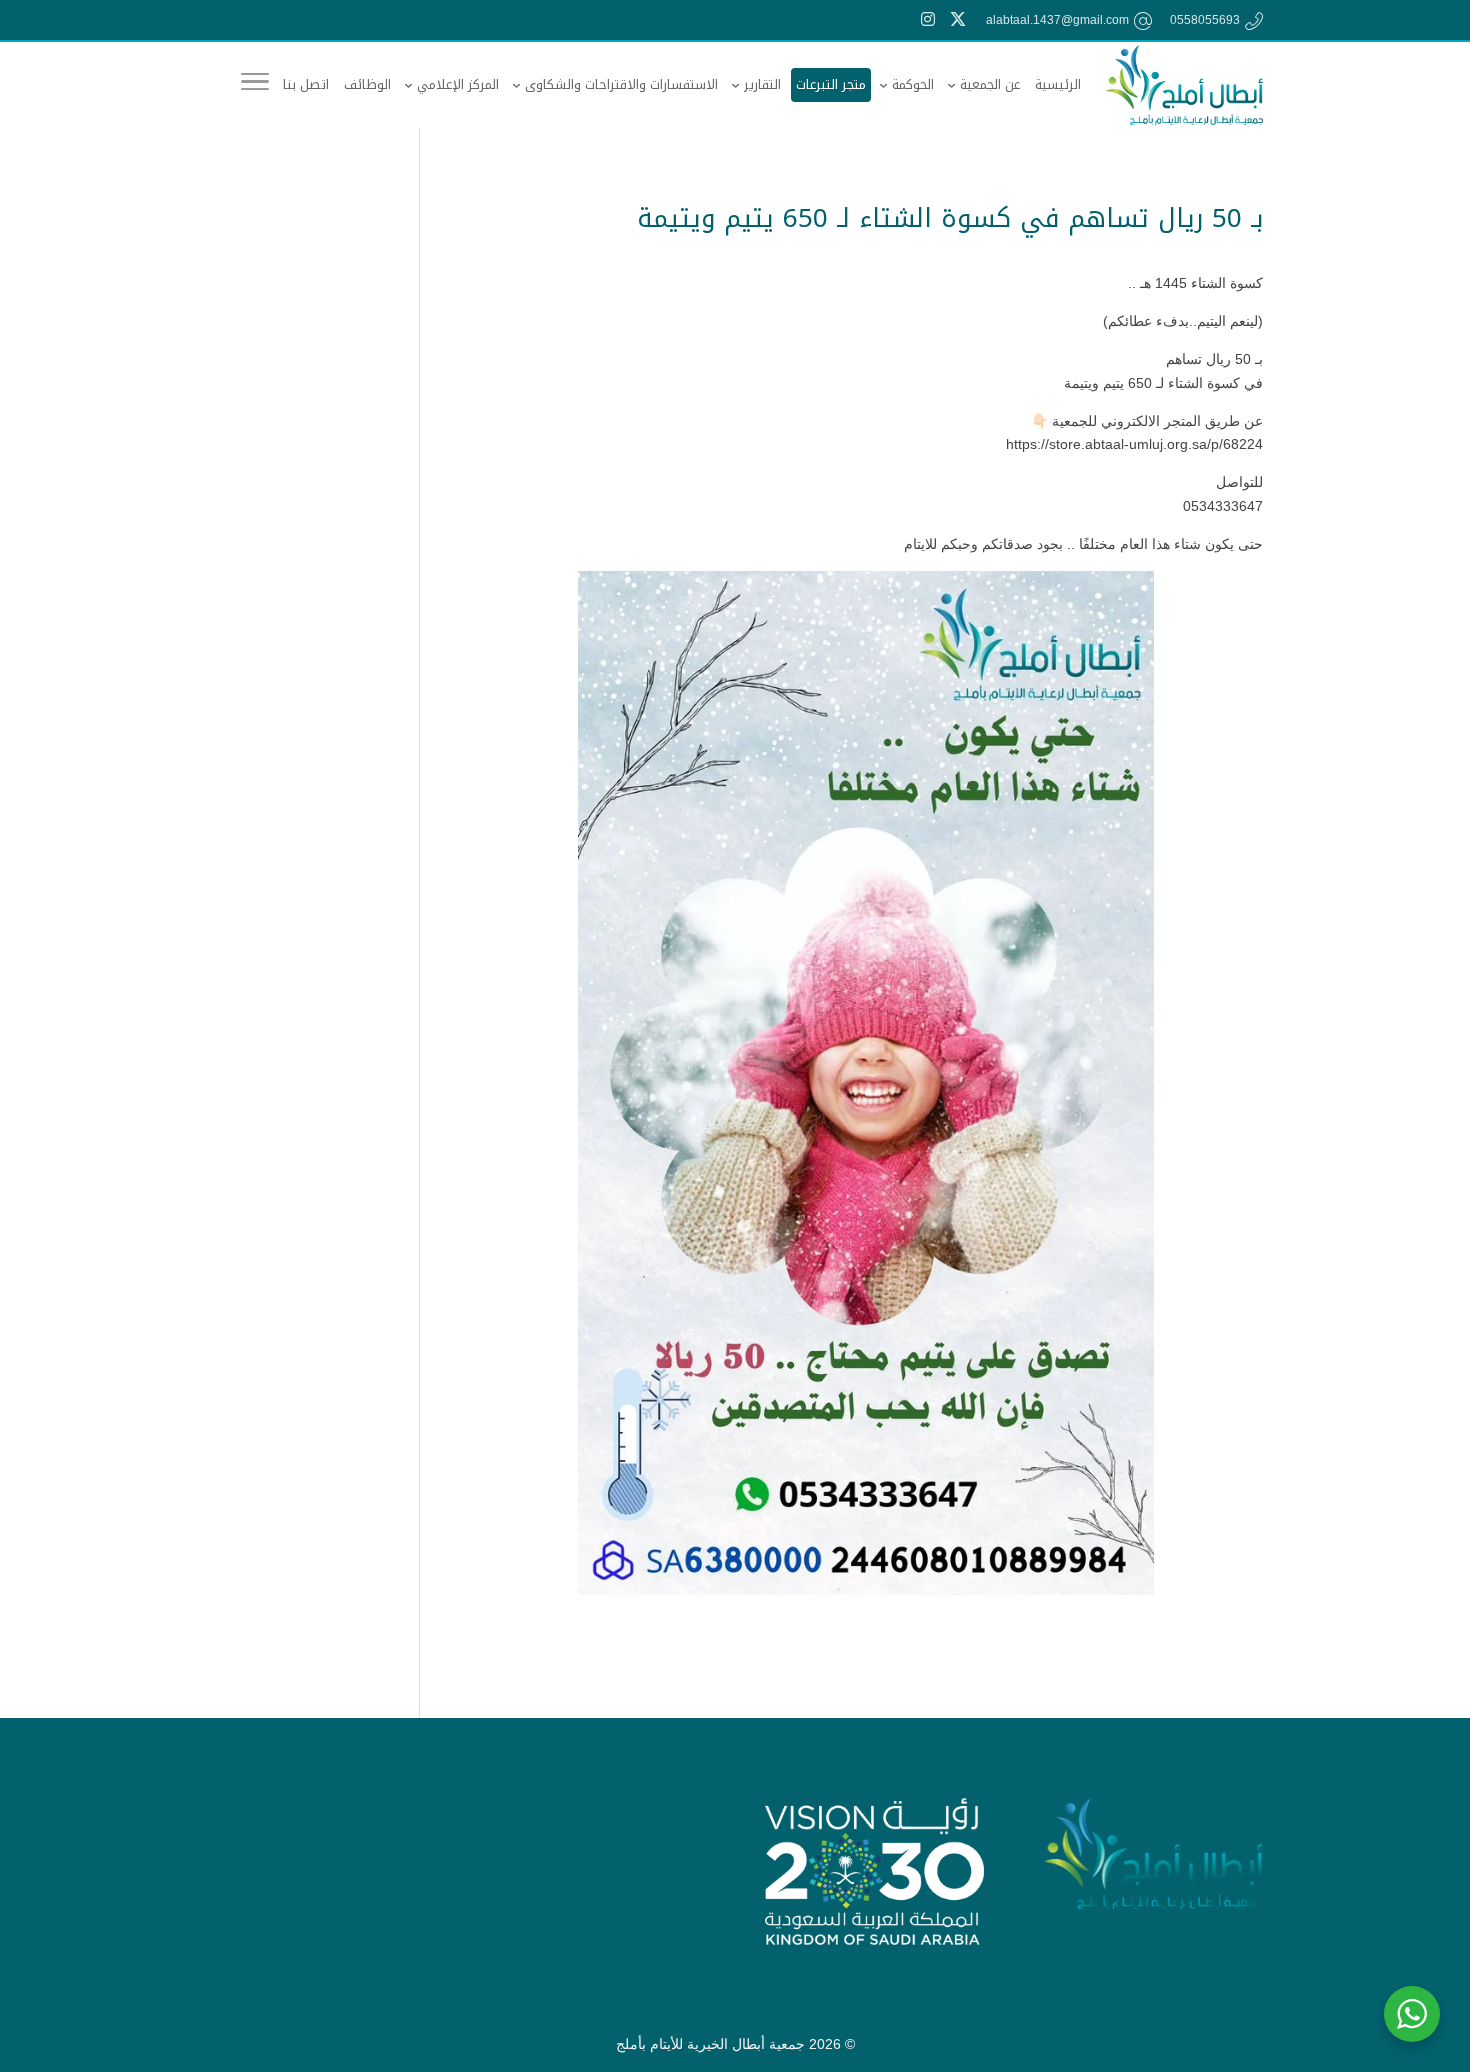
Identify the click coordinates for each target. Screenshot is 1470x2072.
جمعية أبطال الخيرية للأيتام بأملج (710, 2044)
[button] (1425, 1943)
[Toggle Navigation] (255, 85)
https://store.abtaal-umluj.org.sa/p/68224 (1134, 444)
